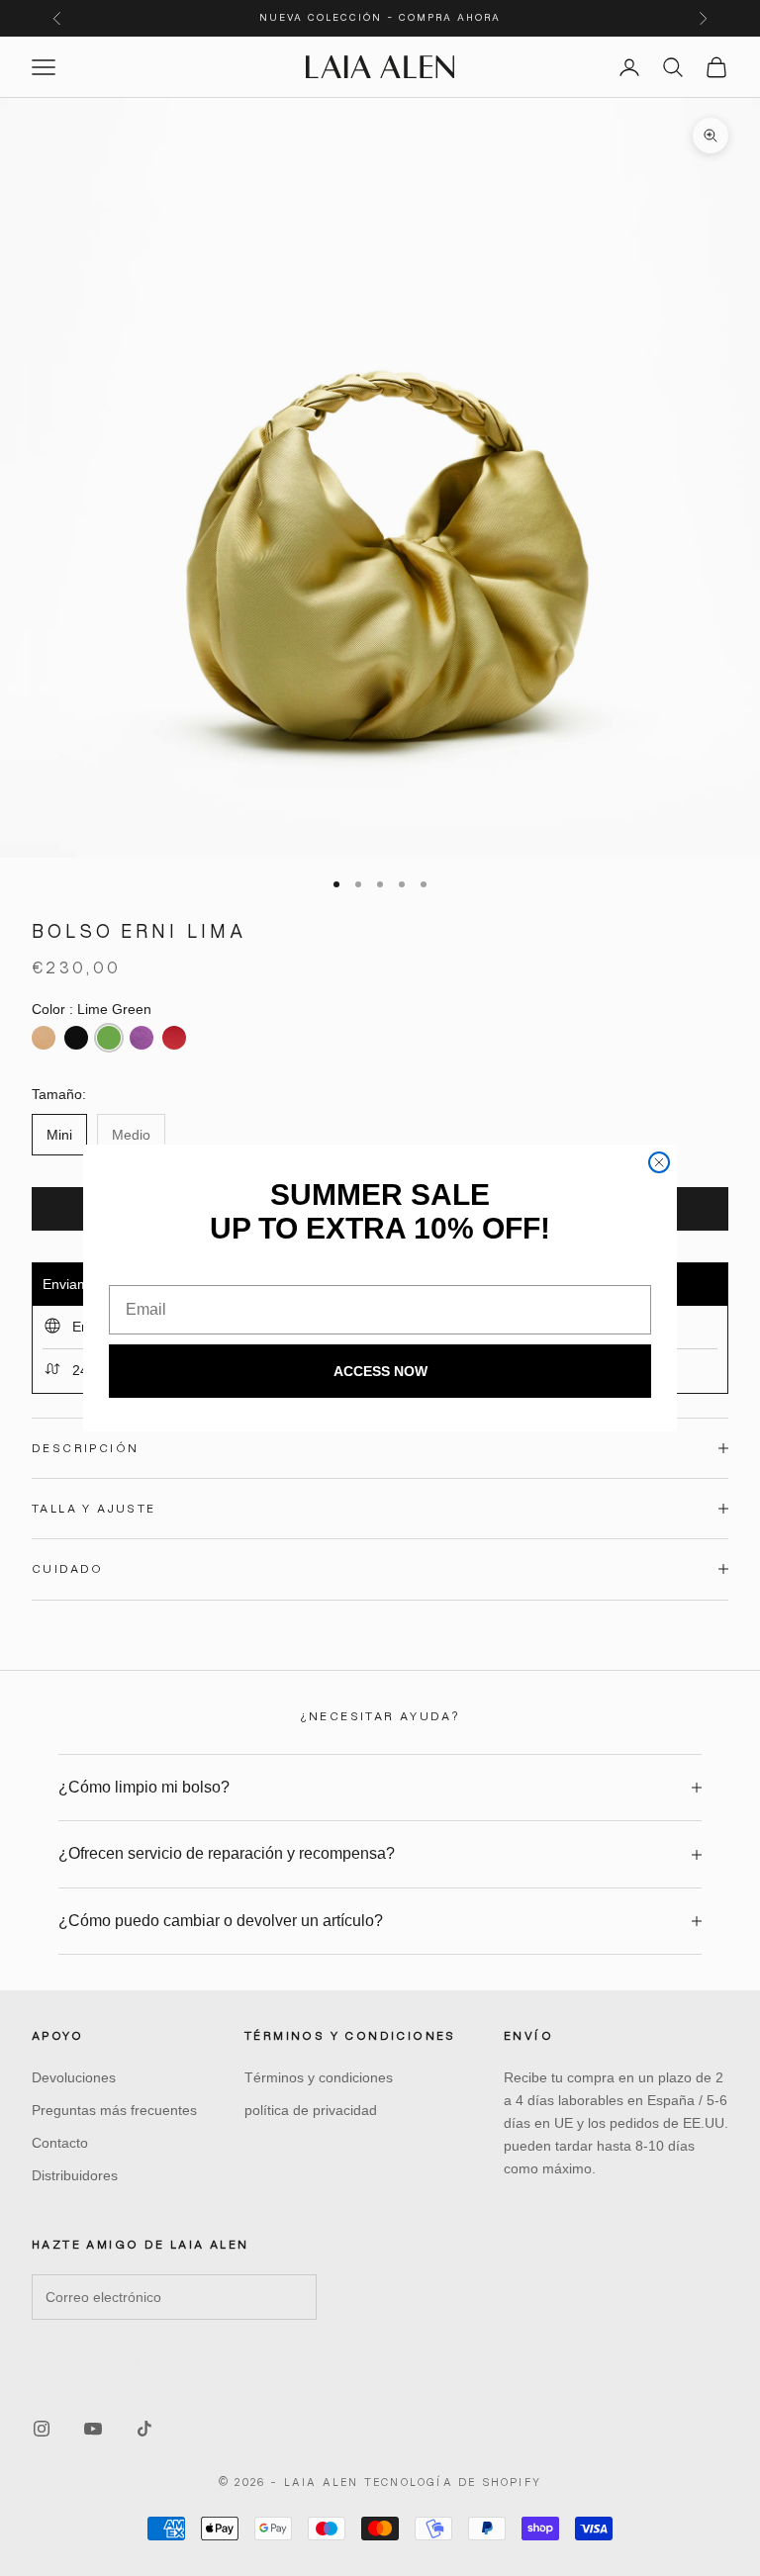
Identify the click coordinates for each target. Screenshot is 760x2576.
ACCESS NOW (380, 1371)
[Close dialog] (659, 1162)
